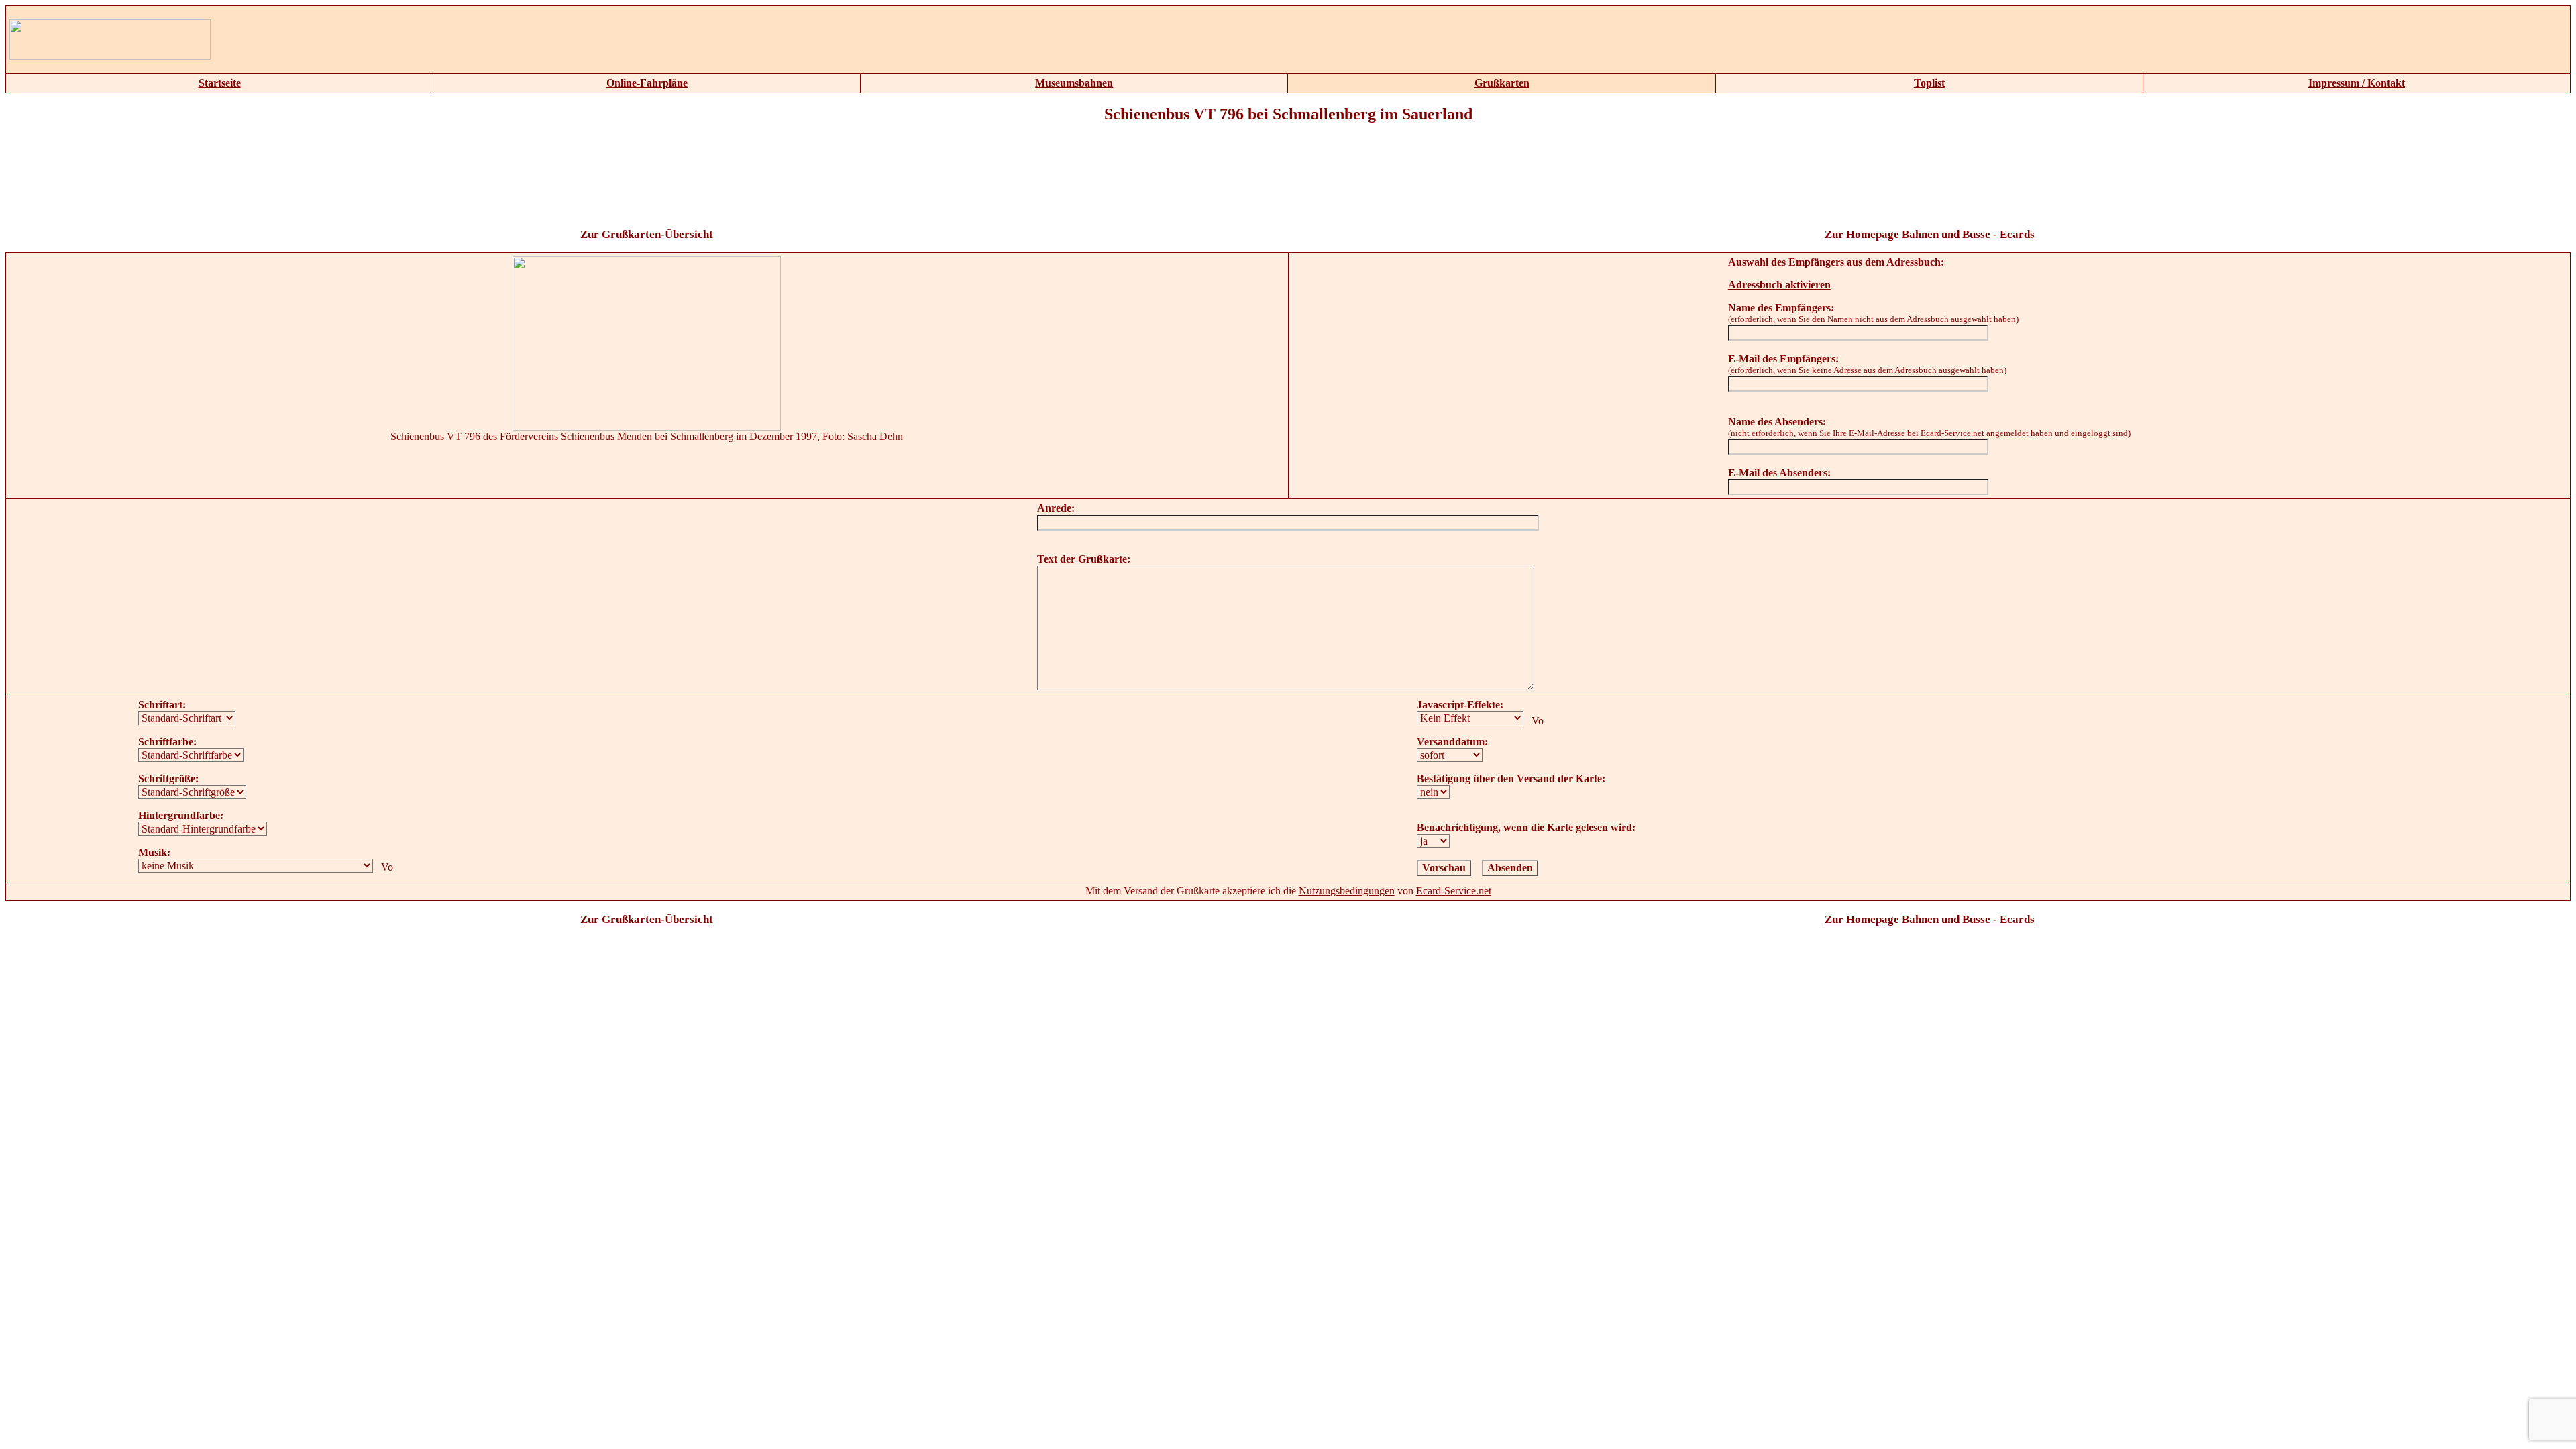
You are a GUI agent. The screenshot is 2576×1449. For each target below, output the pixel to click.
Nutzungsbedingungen (1347, 891)
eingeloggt (2091, 433)
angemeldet (2007, 433)
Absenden (1510, 868)
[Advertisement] (834, 40)
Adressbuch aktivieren (1779, 285)
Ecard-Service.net (1454, 891)
